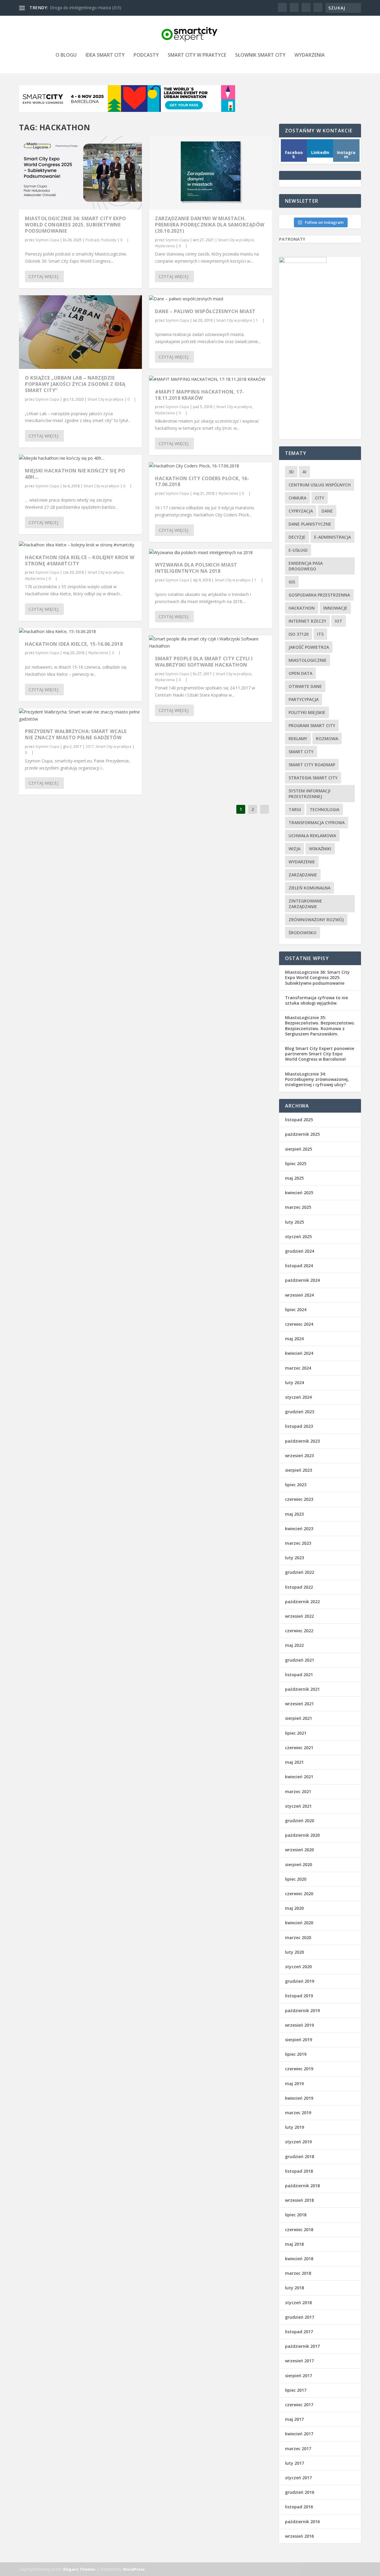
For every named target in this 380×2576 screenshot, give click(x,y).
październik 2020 (302, 1835)
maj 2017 (294, 2419)
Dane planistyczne (310, 524)
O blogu (66, 55)
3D (291, 472)
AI (304, 472)
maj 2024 (294, 1339)
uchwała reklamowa (312, 836)
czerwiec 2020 (299, 1894)
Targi (295, 809)
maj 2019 (294, 2084)
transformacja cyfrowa (317, 823)
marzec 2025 (298, 1207)
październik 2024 (302, 1280)
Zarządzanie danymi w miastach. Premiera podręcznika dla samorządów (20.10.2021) (210, 225)
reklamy (298, 739)
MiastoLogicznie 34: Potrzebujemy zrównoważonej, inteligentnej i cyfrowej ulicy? (317, 1079)
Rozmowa (327, 739)
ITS (320, 634)
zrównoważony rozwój (316, 920)
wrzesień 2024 (299, 1295)
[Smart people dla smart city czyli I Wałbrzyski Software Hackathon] (210, 643)
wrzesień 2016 (299, 2536)
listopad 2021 (299, 1675)
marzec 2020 (298, 1937)
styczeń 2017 (298, 2478)
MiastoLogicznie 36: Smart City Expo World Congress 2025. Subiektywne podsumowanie (76, 225)
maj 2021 (294, 1762)
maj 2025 (294, 1178)
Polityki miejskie (307, 712)
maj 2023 (294, 1514)
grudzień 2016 (300, 2492)
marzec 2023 (298, 1543)
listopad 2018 (299, 2171)
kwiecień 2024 (299, 1353)
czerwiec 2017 (299, 2405)
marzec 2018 (298, 2273)
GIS (292, 582)
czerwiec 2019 (299, 2069)
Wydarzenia (310, 55)
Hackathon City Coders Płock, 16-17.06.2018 (202, 482)
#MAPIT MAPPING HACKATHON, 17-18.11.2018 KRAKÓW (199, 395)
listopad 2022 (299, 1587)
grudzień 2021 (300, 1660)
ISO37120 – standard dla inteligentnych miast (93, 8)
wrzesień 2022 (299, 1616)
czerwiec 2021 (299, 1748)
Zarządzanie (303, 875)
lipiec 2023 (296, 1485)
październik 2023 (302, 1441)
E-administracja (332, 537)
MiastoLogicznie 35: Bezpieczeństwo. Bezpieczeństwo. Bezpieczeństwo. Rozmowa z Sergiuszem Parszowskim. (320, 1026)
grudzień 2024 (300, 1251)
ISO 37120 (299, 634)
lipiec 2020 (296, 1879)
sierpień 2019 (299, 2040)
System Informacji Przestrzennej (309, 794)
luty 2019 (294, 2127)
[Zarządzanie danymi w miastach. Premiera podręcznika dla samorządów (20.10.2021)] (210, 173)
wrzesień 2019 (299, 2025)
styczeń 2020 (298, 1967)
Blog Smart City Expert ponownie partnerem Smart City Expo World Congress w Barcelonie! (320, 1054)
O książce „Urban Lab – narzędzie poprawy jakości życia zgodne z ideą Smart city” (75, 384)
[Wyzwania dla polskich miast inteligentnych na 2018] (210, 553)
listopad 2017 (299, 2332)
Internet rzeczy (307, 621)
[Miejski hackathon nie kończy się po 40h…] (80, 458)
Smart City (301, 752)
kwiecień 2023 (299, 1529)
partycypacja (304, 699)
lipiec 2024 (296, 1310)
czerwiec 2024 (299, 1324)
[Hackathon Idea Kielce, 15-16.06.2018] (80, 632)
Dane (327, 511)
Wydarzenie (302, 862)
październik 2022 (302, 1602)
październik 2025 (302, 1134)
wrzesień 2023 (299, 1456)
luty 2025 (294, 1222)
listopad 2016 (299, 2507)
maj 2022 (294, 1645)
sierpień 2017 (299, 2376)
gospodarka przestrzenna (319, 595)
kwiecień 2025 (299, 1193)
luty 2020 (294, 1952)
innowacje (335, 608)
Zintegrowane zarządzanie (305, 904)
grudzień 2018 (300, 2157)
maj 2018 (294, 2244)
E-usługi (298, 550)
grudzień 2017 (300, 2317)
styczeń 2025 (298, 1237)
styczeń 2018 (298, 2303)
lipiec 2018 (296, 2215)
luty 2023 (294, 1558)
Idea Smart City (105, 55)
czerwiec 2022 (299, 1631)
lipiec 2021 (296, 1733)
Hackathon (302, 608)
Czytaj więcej (43, 276)
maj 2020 (294, 1908)
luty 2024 (294, 1383)
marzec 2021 (298, 1791)
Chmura (297, 498)
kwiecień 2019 (299, 2098)
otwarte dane (305, 686)
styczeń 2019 (298, 2142)
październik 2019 (302, 2010)
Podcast (92, 240)
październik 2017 (302, 2346)
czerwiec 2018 (299, 2230)
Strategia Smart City (313, 778)
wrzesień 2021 (299, 1704)
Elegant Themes (79, 2569)
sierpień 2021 (299, 1718)
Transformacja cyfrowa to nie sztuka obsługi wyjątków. (316, 1000)
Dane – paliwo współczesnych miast (205, 311)
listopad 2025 (299, 1120)
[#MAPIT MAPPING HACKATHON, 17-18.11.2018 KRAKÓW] (210, 379)
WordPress (134, 2569)
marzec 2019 (298, 2113)
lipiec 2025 (296, 1164)
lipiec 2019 (296, 2054)
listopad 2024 (299, 1266)
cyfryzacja (301, 511)
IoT (339, 621)
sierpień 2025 (299, 1149)
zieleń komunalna (309, 888)
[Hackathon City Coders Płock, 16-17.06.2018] (210, 466)
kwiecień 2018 (299, 2259)
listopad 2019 (299, 1996)
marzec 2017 (298, 2449)
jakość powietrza (309, 647)
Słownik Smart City (260, 55)
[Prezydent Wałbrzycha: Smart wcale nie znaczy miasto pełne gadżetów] (80, 716)
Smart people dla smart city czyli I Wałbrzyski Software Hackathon (204, 662)
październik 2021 (302, 1689)
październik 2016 (302, 2522)
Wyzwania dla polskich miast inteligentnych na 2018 (196, 568)
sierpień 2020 (299, 1864)
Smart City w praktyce (197, 55)
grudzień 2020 (300, 1821)
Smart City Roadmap (312, 765)
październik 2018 (302, 2186)
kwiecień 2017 (299, 2434)
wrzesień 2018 (299, 2200)
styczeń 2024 (298, 1397)
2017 (90, 747)
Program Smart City (312, 725)
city (320, 498)
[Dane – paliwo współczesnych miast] (210, 299)
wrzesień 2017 (299, 2361)
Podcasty (146, 55)
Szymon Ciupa (47, 240)
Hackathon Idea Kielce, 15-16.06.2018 (74, 644)
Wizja (294, 849)
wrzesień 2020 (299, 1850)
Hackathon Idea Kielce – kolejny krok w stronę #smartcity (80, 560)
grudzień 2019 (300, 1981)
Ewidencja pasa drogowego (306, 566)
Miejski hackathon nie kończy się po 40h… (75, 474)
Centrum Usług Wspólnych (320, 485)
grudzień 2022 (300, 1572)
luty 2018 (294, 2288)
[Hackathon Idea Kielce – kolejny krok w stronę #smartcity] (80, 545)
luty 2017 (294, 2463)
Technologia (324, 809)
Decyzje (297, 537)
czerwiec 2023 (299, 1499)
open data (300, 673)
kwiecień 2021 (299, 1777)
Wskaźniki (320, 849)
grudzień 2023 (300, 1412)
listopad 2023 (299, 1426)
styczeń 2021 (298, 1806)
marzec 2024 (298, 1368)
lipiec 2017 (296, 2390)
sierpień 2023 (299, 1470)
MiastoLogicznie (308, 660)
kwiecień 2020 (299, 1923)
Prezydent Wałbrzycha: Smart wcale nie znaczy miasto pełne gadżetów (76, 734)
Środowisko (303, 933)
